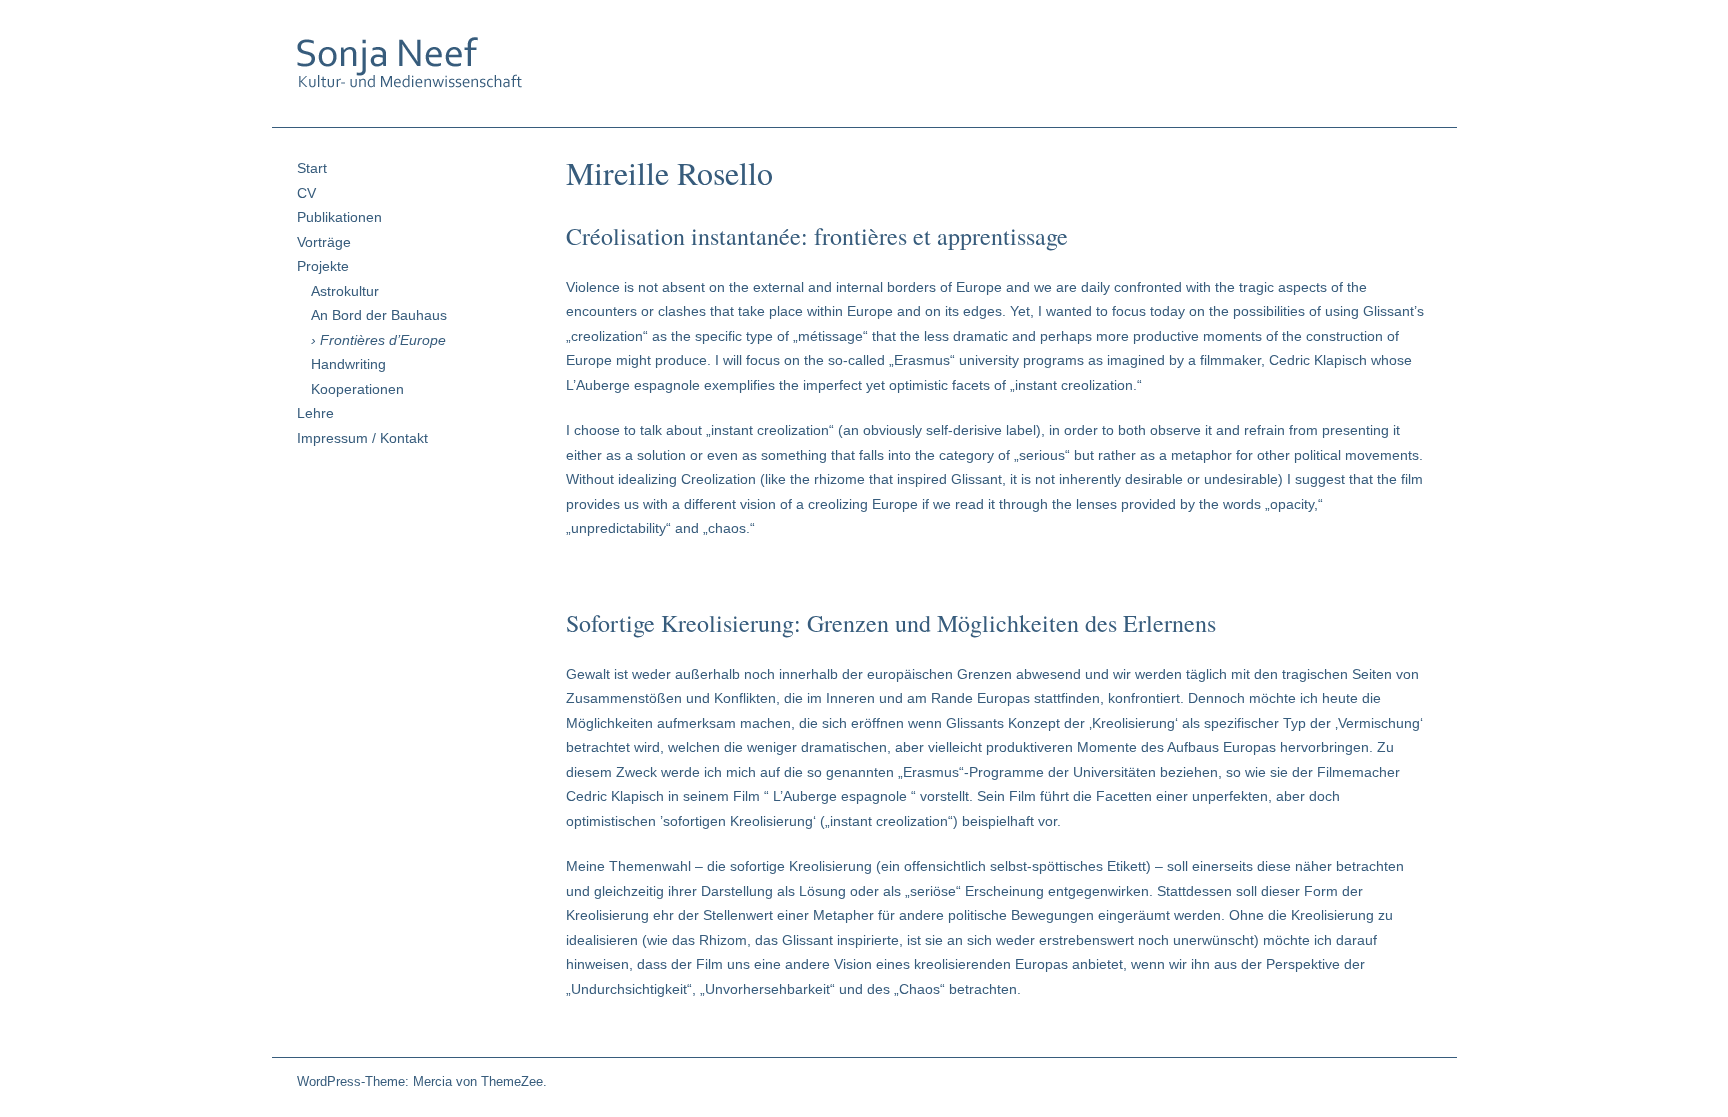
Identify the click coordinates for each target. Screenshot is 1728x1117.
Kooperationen (357, 389)
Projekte (323, 266)
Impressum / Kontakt (362, 438)
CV (306, 193)
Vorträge (324, 242)
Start (312, 168)
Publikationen (339, 217)
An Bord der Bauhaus (379, 315)
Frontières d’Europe (383, 340)
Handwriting (348, 364)
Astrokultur (345, 291)
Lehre (315, 413)
